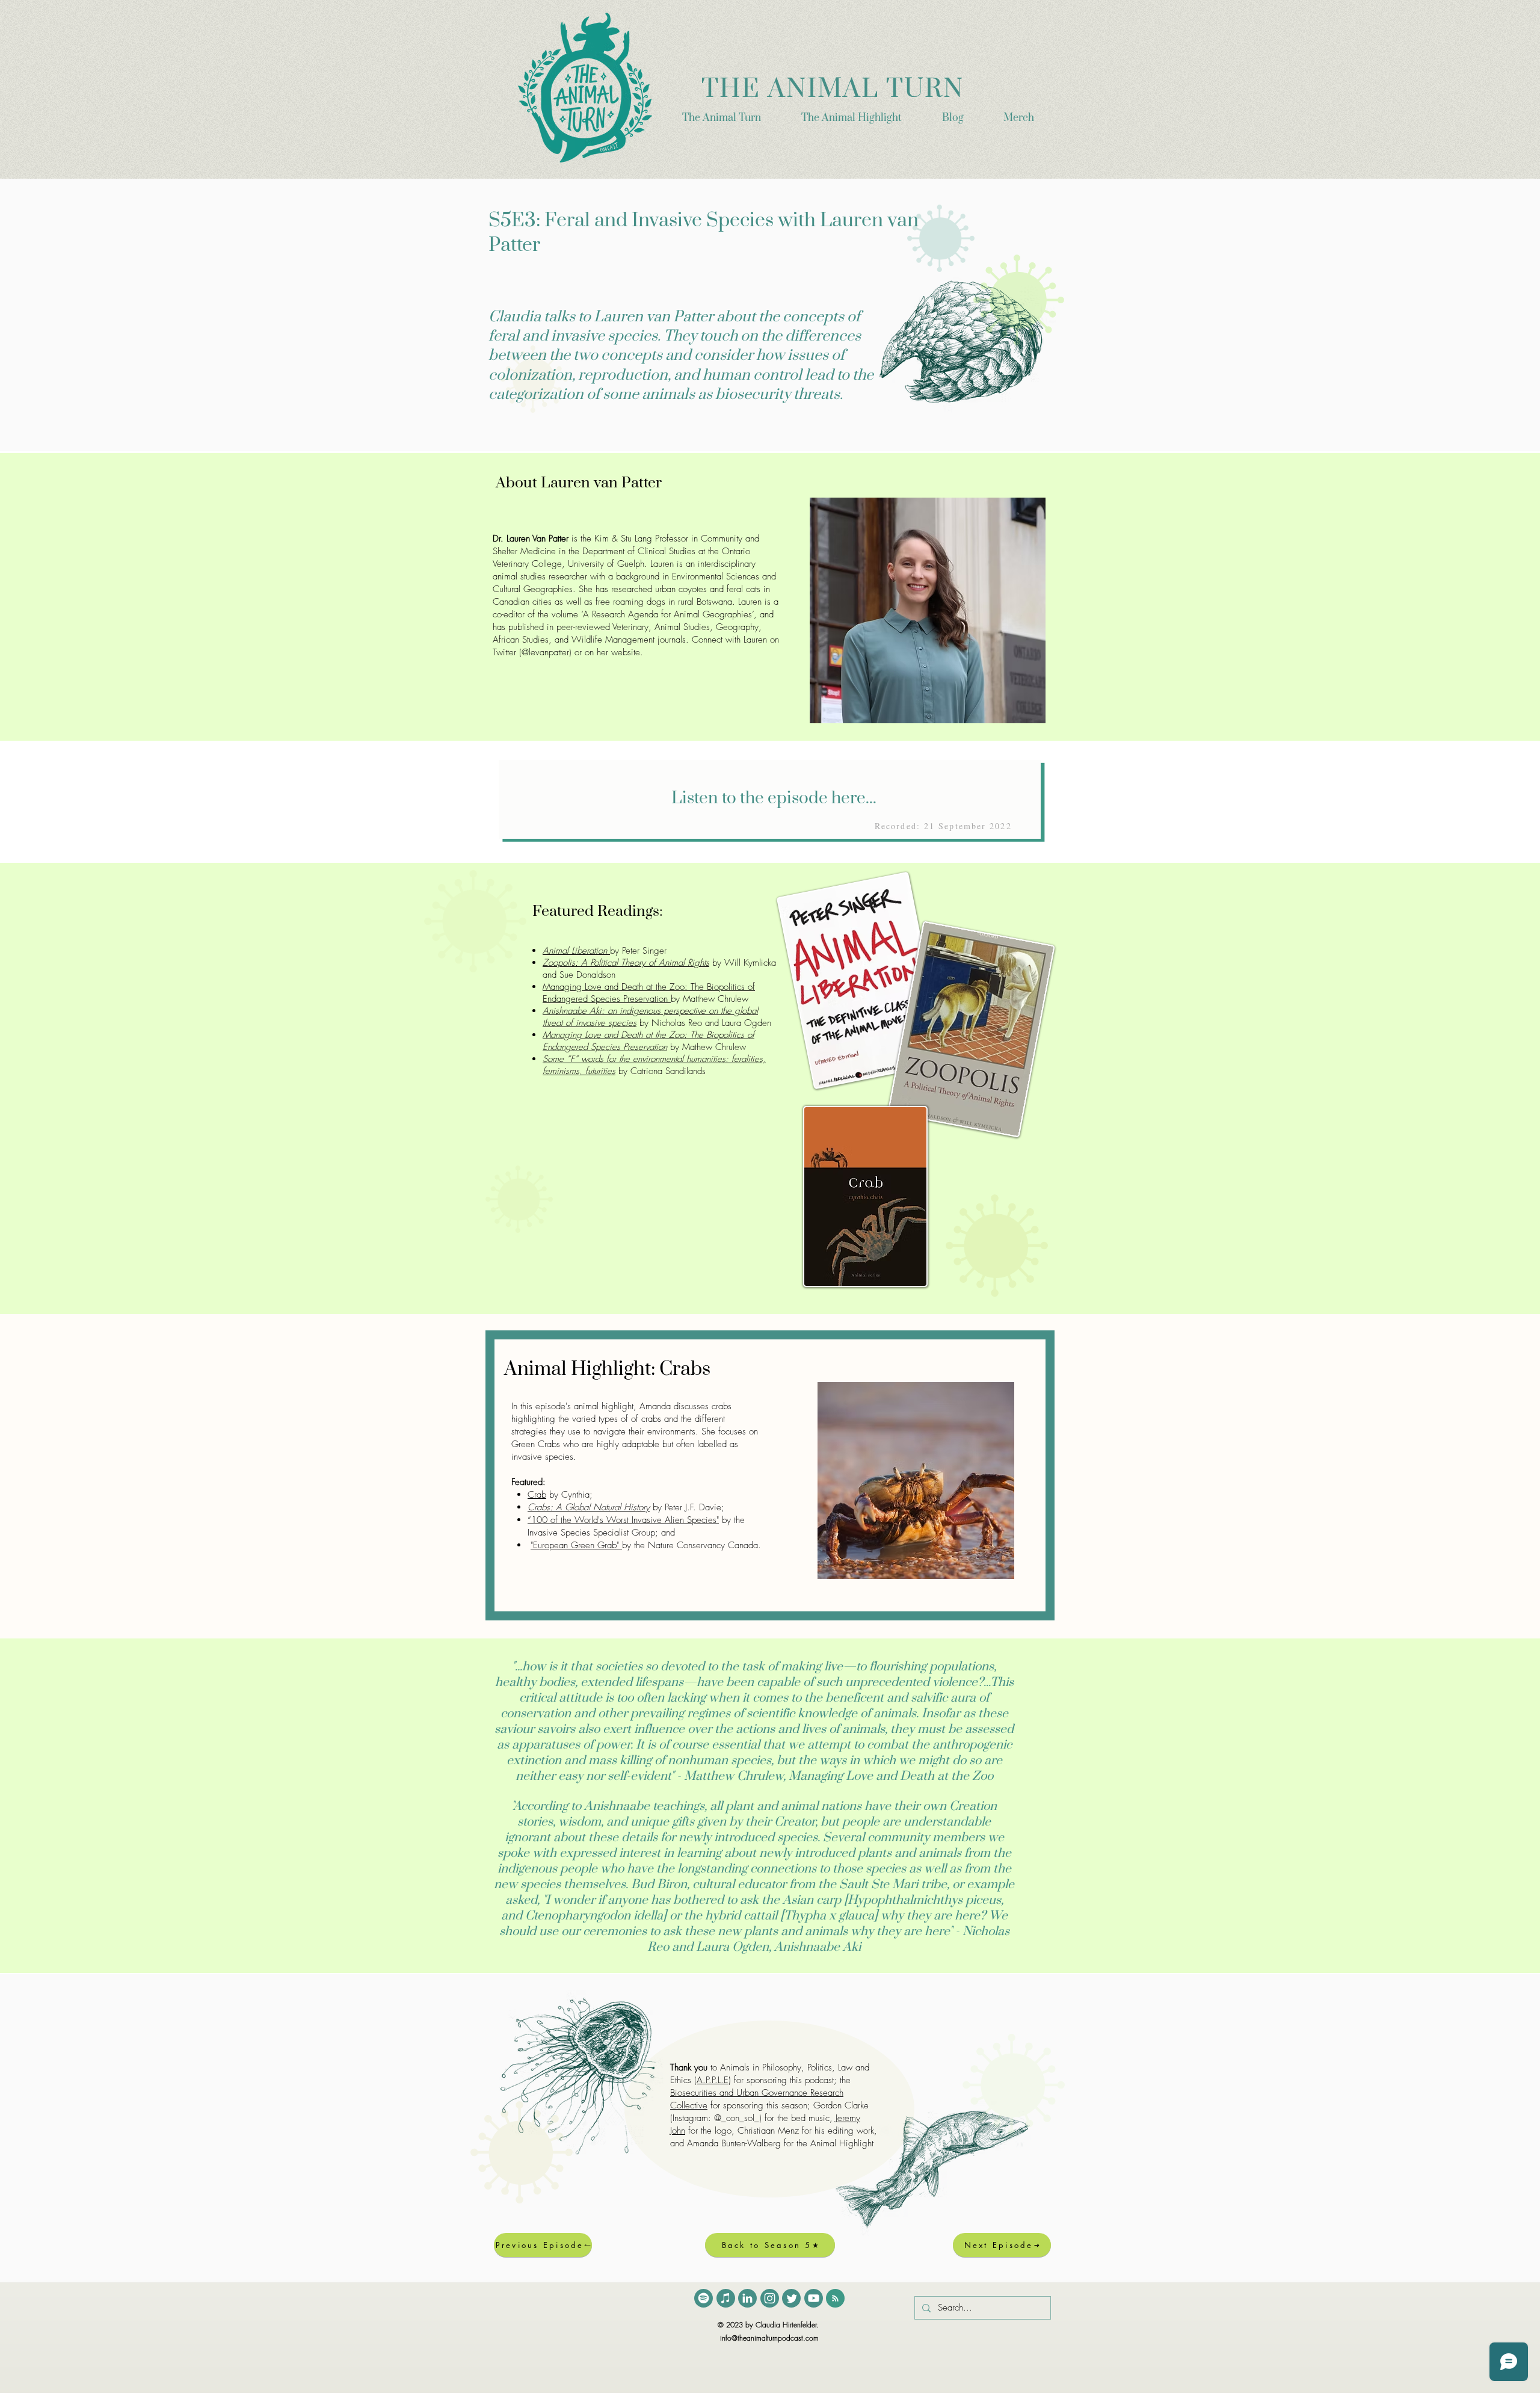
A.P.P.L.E (713, 2080)
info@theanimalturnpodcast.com (769, 2338)
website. (627, 652)
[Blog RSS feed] (835, 2299)
